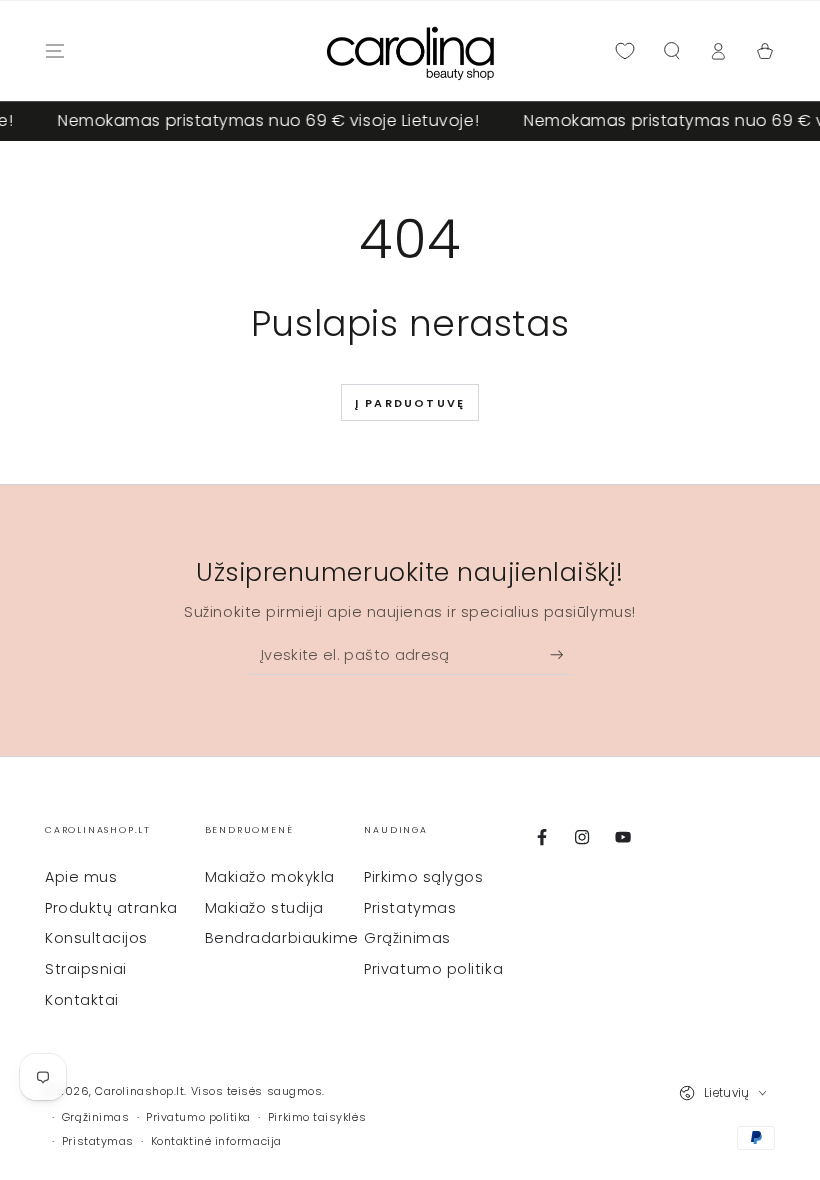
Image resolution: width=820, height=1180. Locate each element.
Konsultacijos (96, 938)
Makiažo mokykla (270, 877)
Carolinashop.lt (139, 1091)
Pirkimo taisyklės (317, 1117)
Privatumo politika (433, 969)
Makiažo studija (264, 908)
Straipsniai (86, 969)
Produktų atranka (111, 908)
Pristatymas (410, 908)
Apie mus (81, 877)
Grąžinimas (407, 938)
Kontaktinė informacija (216, 1141)
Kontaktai (82, 1000)
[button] (671, 51)
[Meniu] (55, 51)
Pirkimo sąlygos (423, 877)
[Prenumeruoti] (561, 655)
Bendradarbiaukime (282, 938)
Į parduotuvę (410, 403)
